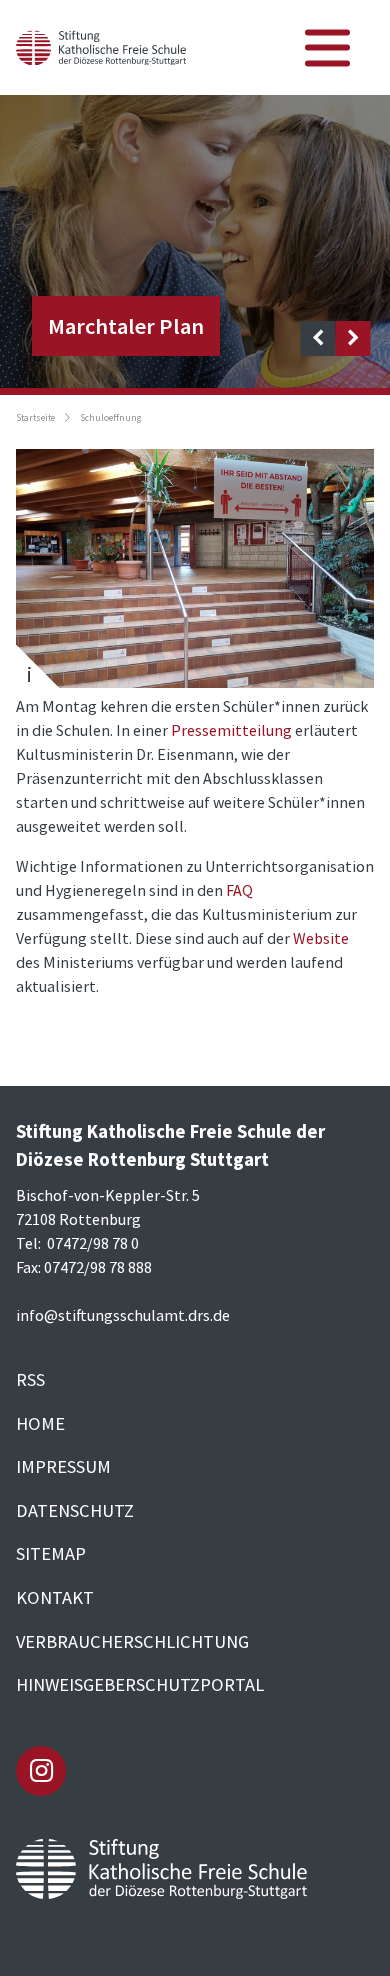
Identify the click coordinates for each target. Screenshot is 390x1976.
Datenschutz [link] (75, 1510)
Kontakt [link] (55, 1597)
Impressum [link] (63, 1466)
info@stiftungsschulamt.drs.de (123, 1315)
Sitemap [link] (51, 1553)
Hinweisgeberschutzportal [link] (140, 1684)
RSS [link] (30, 1379)
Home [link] (40, 1423)
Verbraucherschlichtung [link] (132, 1641)
